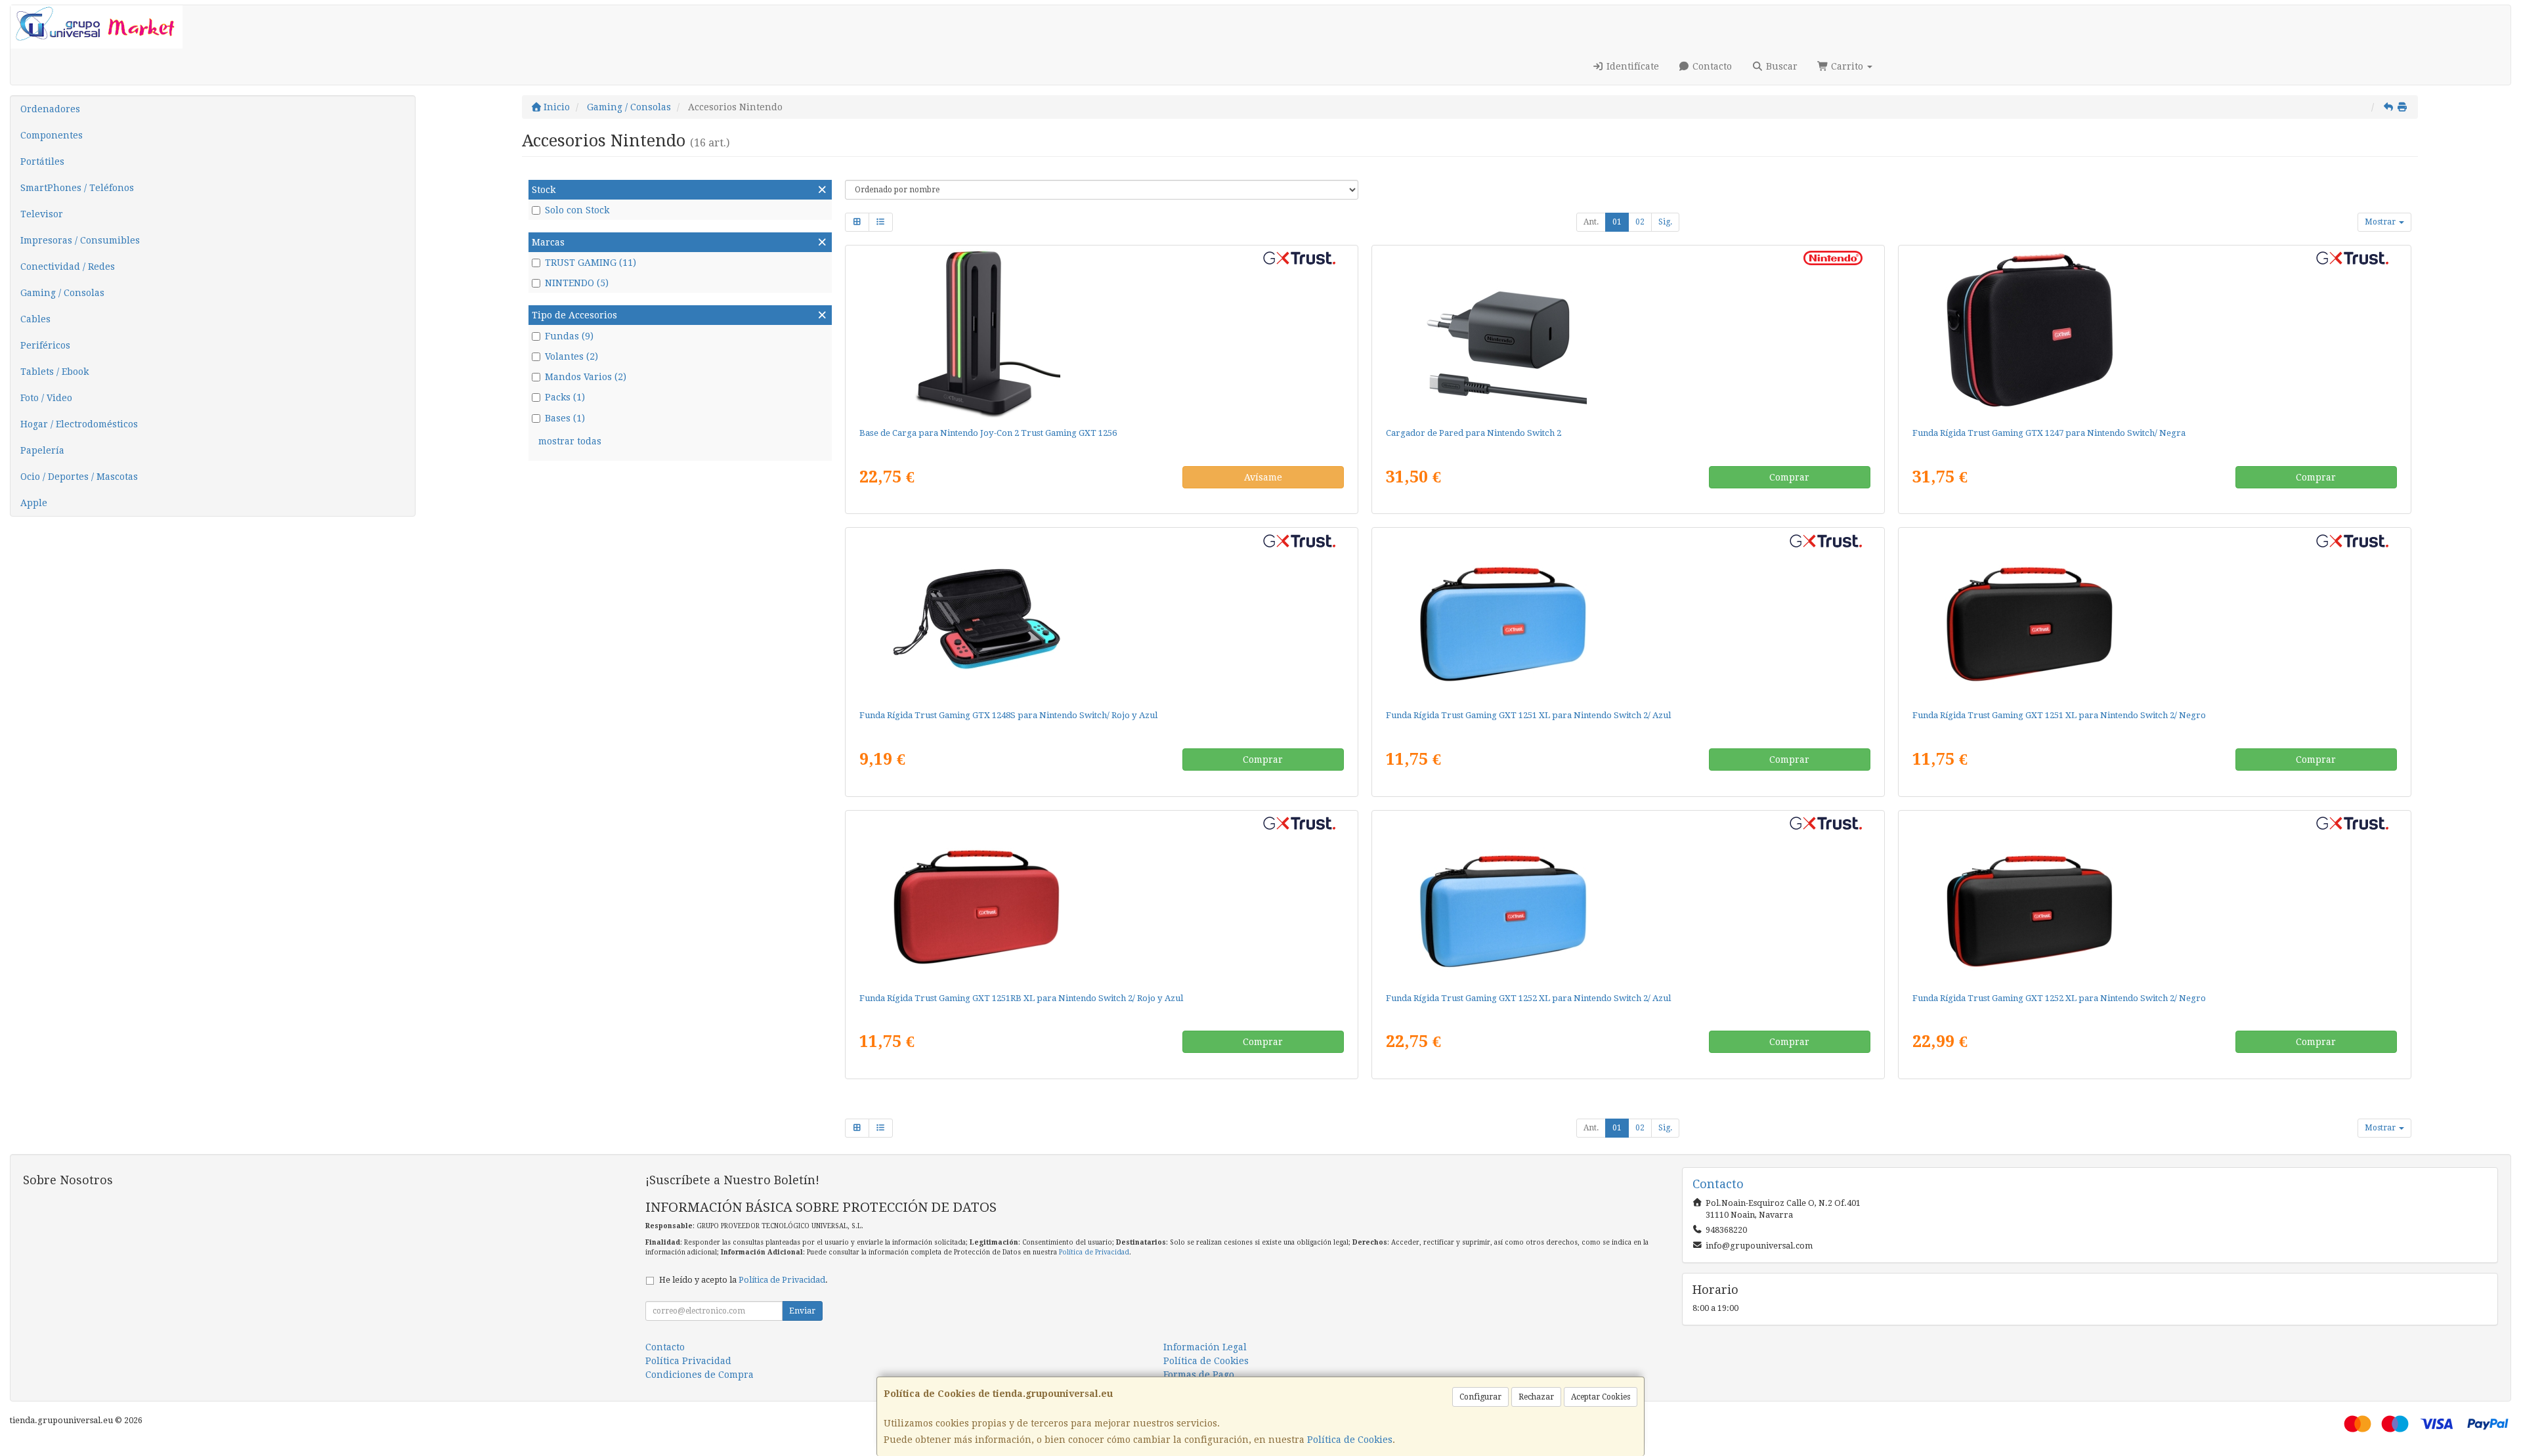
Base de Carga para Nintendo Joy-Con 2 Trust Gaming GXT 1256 (988, 433)
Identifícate (1631, 66)
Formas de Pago (1199, 1375)
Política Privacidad (688, 1361)
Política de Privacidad (1094, 1252)
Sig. (1665, 222)
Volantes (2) (571, 356)
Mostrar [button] (2381, 222)
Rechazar (1536, 1397)
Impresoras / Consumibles (80, 240)
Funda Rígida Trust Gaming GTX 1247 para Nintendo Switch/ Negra (2049, 433)
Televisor (42, 214)
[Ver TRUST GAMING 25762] (2154, 899)
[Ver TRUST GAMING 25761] (1101, 899)
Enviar (802, 1311)
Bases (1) (565, 418)
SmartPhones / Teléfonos (77, 188)
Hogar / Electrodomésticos (79, 424)
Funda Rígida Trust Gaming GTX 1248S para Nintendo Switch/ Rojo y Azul (1008, 715)
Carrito (1847, 66)
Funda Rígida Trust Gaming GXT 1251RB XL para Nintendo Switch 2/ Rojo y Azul (1021, 998)
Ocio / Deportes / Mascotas (79, 477)
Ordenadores (50, 109)
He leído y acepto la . (743, 1280)
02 (1640, 222)
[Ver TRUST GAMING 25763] (1628, 899)
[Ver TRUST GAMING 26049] (1101, 333)
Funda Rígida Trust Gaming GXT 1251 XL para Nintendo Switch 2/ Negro (2059, 715)
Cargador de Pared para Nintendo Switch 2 (1474, 433)
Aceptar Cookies (1601, 1397)
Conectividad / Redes (68, 267)
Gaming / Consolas (62, 293)
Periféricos (45, 345)
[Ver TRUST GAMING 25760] (1628, 616)
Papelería (42, 450)
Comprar (1789, 477)
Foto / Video (46, 398)
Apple (34, 503)
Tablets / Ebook (54, 372)
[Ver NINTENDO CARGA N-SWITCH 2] (1628, 333)
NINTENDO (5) (577, 283)
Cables (35, 319)
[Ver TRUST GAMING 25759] (2154, 616)
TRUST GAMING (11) (591, 263)
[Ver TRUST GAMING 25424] (2154, 333)
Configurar (1480, 1397)
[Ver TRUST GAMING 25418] (1101, 616)
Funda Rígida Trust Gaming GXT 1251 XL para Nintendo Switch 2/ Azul (1528, 715)
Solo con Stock (577, 210)
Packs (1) (565, 397)
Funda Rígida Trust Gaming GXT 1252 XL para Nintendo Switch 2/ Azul (1528, 998)
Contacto (1711, 66)
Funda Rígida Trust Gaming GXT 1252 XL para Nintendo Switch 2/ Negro (2059, 998)
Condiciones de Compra (700, 1375)
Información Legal (1205, 1347)
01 (1617, 222)
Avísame (1263, 477)
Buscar (1780, 66)
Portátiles (42, 161)
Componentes (52, 135)
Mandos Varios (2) (586, 377)
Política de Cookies (1350, 1440)
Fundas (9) (569, 336)
